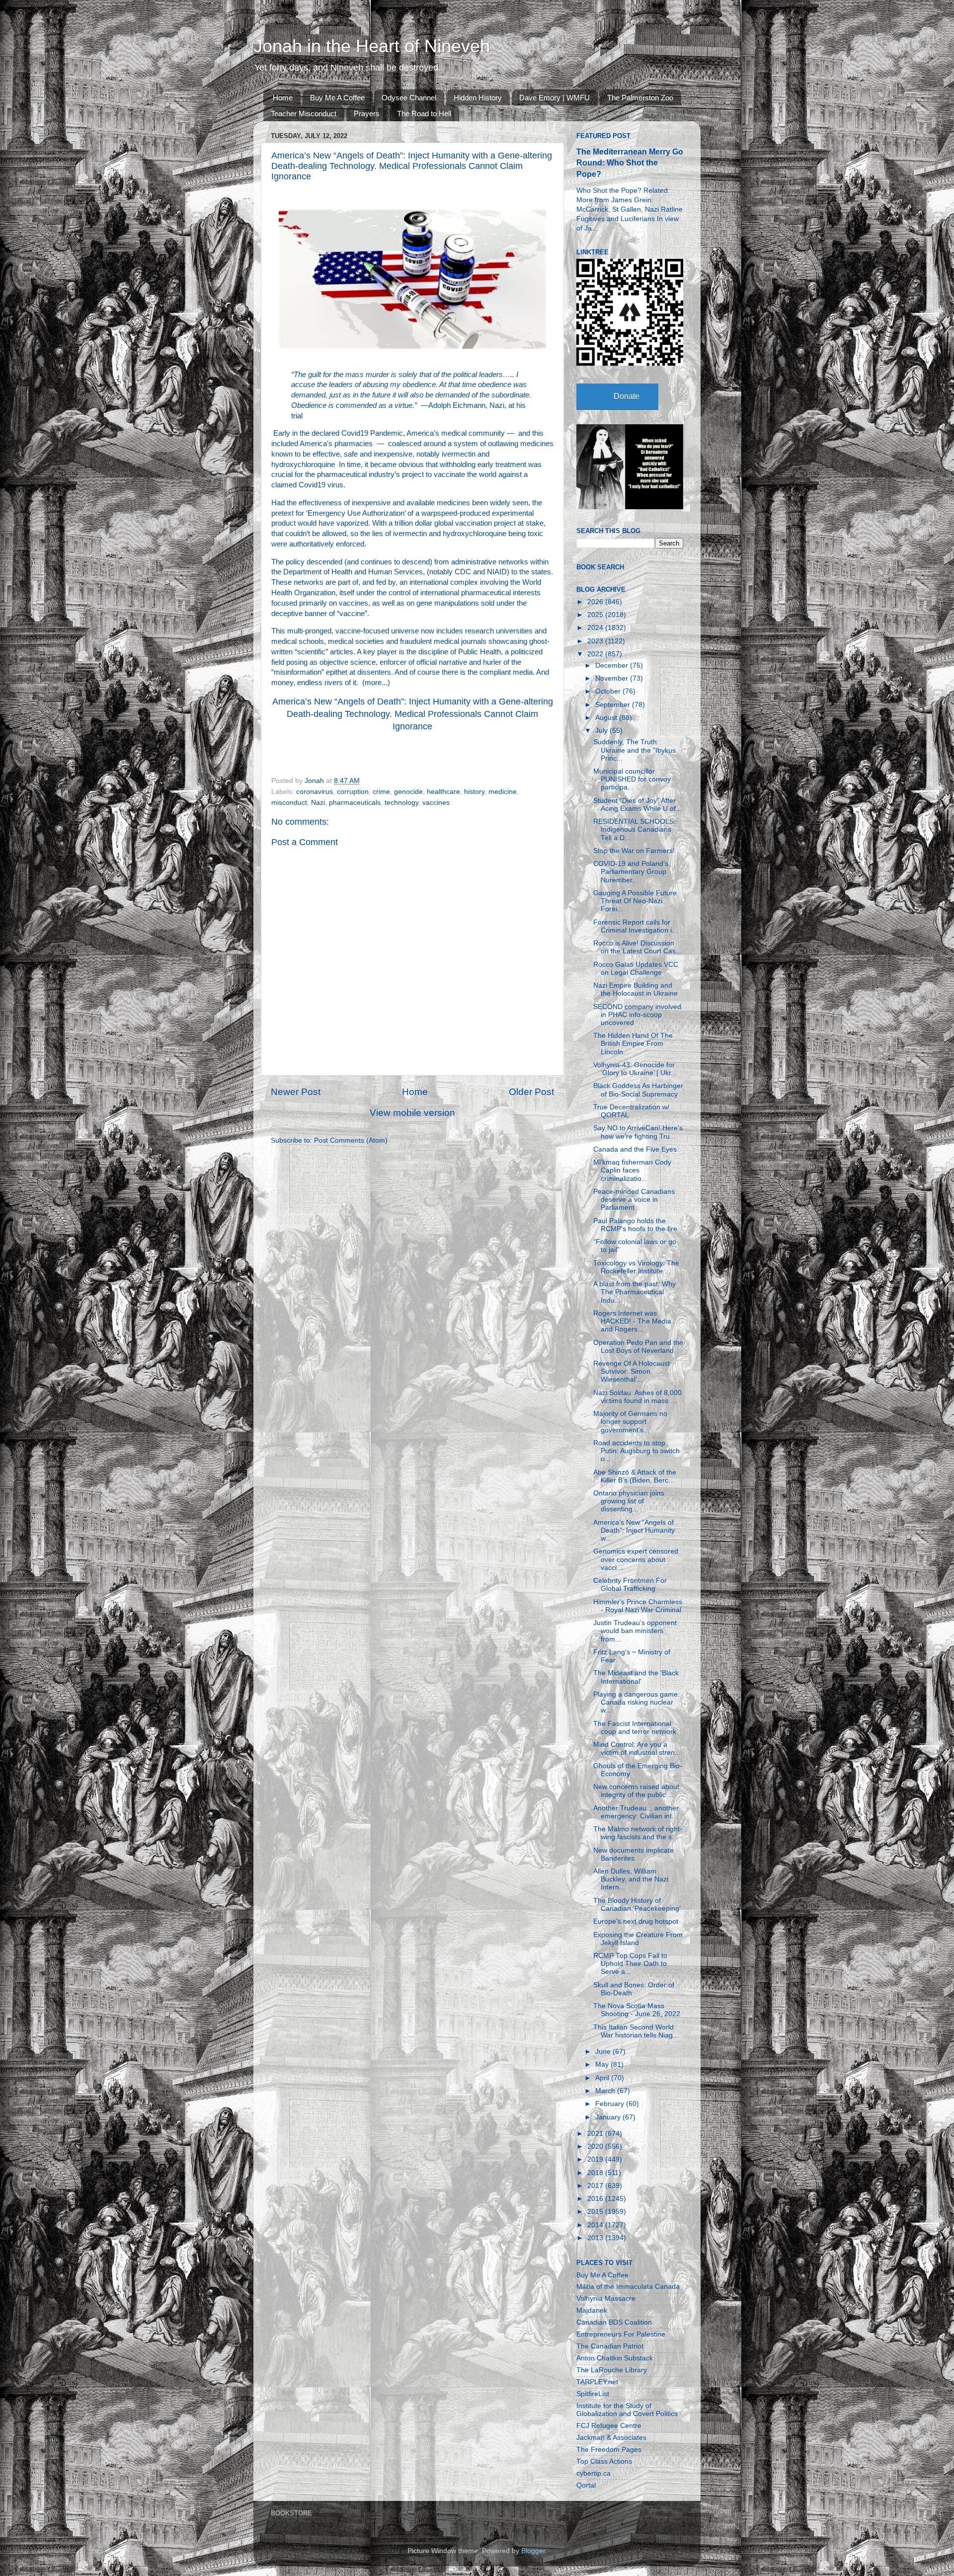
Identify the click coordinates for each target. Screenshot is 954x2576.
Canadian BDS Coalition (614, 2322)
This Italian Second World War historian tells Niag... (636, 2031)
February (611, 2104)
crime (381, 792)
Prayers (367, 114)
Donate (627, 396)
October (609, 691)
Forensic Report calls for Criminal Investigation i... (636, 926)
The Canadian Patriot (610, 2346)
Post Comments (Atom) (351, 1140)
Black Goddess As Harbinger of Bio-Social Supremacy (638, 1090)
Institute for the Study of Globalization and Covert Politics (627, 2410)
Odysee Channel (409, 98)
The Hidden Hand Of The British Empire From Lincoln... (633, 1044)
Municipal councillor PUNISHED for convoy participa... (632, 779)
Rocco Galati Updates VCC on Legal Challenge (636, 969)
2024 (596, 628)
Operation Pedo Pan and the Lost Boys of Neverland (638, 1347)
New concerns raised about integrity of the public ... (636, 1791)
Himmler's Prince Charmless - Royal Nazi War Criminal (638, 1606)
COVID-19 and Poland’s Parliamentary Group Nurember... (631, 872)
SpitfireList (593, 2394)
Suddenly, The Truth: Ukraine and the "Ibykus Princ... (635, 750)
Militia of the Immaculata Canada (628, 2287)
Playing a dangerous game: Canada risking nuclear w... (636, 1702)
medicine (503, 792)
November (613, 678)
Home (283, 98)
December (613, 665)
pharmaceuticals (355, 803)
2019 (596, 2159)
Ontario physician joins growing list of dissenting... (629, 1501)
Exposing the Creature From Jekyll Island (638, 1939)
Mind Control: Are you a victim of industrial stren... (637, 1749)
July (602, 731)
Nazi (318, 803)
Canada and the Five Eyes (635, 1149)
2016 (596, 2199)
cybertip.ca (594, 2473)
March (606, 2091)
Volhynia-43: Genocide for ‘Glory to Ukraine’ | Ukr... (635, 1069)
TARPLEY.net (597, 2382)
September (614, 705)
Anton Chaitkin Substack (615, 2358)
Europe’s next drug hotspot (636, 1921)
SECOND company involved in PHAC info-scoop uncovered (637, 1015)
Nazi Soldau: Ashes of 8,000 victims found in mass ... (637, 1397)
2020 (596, 2147)
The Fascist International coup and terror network (635, 1728)
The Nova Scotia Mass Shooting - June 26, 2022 (637, 2010)
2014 (596, 2225)
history (474, 792)
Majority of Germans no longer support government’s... (630, 1422)
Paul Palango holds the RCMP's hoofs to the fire (635, 1225)
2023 (596, 641)
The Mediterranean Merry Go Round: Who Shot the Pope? (630, 163)
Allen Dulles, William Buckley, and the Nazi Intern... (631, 1879)
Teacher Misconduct (304, 114)
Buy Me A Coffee (337, 98)
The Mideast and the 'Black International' (636, 1677)
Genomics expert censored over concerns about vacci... (636, 1559)
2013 (596, 2238)
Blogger (533, 2551)
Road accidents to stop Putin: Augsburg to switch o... (636, 1451)
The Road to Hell (424, 114)
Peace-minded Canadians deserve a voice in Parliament (634, 1200)
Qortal (586, 2485)
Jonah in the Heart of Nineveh (372, 46)
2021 (596, 2134)
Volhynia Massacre (606, 2299)
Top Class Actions (604, 2461)
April (603, 2078)
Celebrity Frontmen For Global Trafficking (630, 1585)
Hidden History (478, 98)
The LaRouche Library (612, 2370)
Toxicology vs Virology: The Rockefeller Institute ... (636, 1267)
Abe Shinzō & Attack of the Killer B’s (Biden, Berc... (635, 1476)
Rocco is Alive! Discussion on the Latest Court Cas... (637, 947)
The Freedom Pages (609, 2450)
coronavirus (315, 792)
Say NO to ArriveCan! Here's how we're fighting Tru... (638, 1132)
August (607, 718)
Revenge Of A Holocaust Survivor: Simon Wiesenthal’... (632, 1371)
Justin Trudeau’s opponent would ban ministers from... (635, 1631)
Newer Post (296, 1092)
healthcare (443, 792)
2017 (596, 2186)
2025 (596, 615)
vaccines (436, 803)
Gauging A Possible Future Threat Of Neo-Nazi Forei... (635, 901)
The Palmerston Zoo (640, 98)
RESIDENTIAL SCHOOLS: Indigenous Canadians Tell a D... (635, 829)
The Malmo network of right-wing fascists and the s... (638, 1833)
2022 (596, 654)
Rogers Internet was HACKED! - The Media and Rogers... (632, 1321)
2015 (596, 2212)
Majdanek (592, 2310)
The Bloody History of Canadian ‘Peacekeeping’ (637, 1905)
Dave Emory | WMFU (555, 98)
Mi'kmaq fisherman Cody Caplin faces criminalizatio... (632, 1170)
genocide (408, 792)
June (604, 2052)
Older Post (531, 1092)
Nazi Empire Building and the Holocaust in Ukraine (636, 989)
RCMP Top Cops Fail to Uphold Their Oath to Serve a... (630, 1964)
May (603, 2065)
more (373, 683)
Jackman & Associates (611, 2438)
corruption (353, 792)
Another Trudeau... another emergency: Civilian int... (636, 1812)
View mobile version (412, 1113)
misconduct (289, 803)
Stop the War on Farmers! (634, 851)
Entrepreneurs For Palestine (621, 2334)
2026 (596, 602)
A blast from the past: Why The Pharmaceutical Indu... (635, 1292)
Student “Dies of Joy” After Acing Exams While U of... (637, 805)
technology (401, 803)
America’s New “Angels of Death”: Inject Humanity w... (634, 1530)
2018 (596, 2173)
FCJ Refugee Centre (609, 2426)
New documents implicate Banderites (634, 1854)
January (609, 2117)
